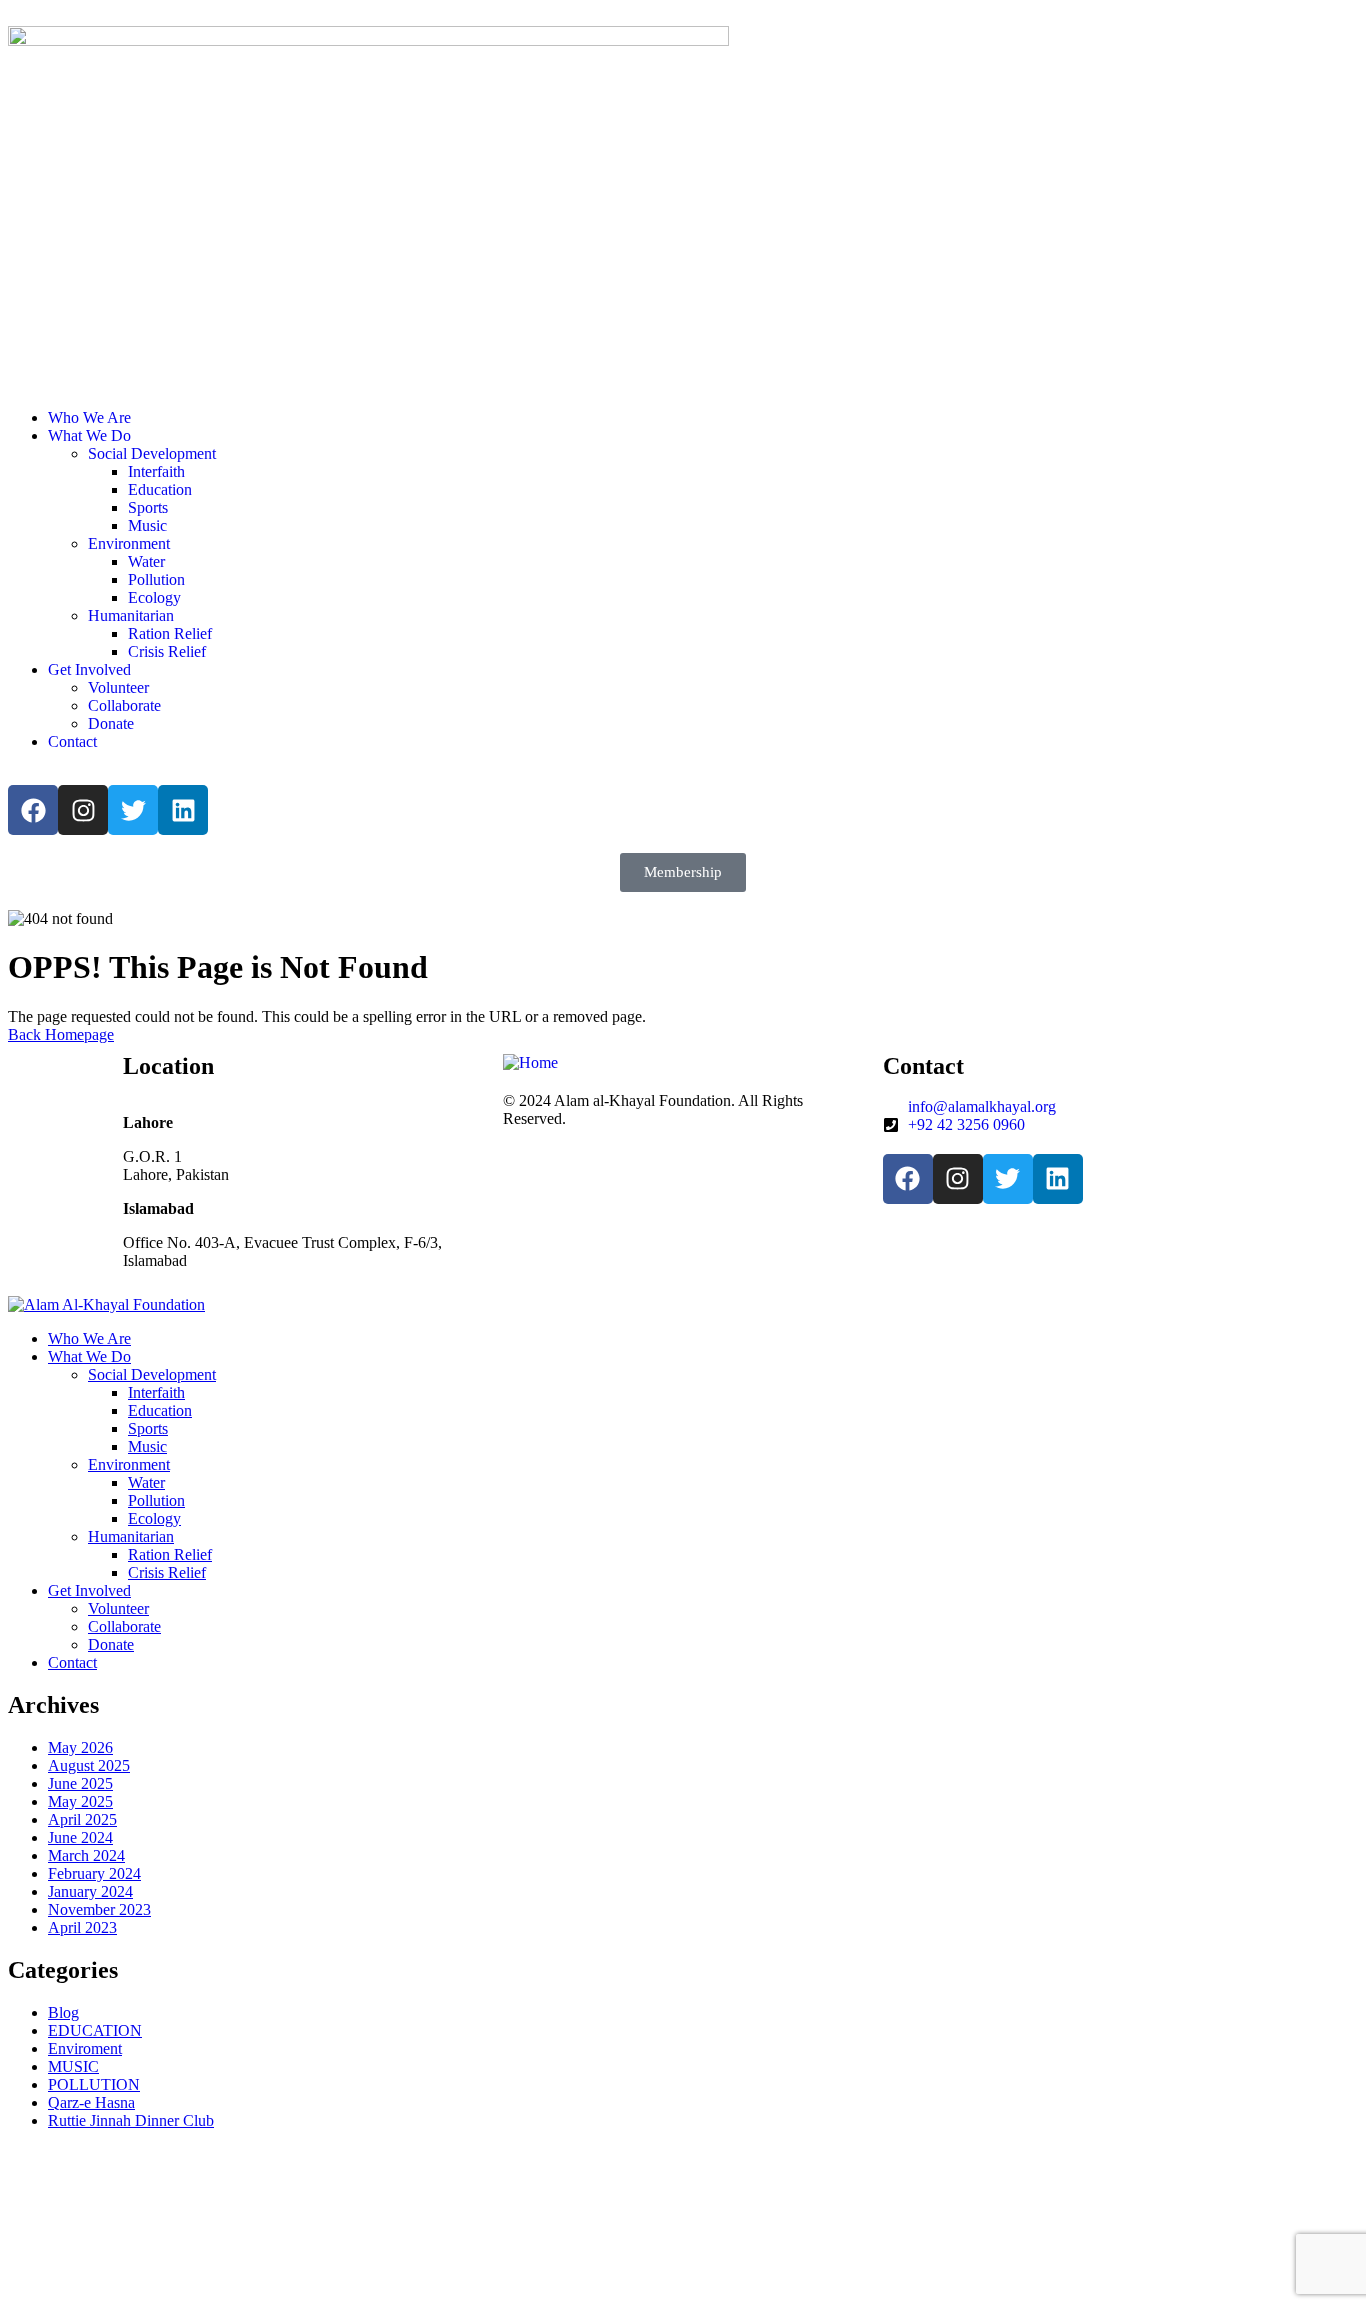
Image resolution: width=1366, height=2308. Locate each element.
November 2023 (99, 1909)
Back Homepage (61, 1034)
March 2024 (86, 1855)
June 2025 (80, 1783)
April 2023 (82, 1927)
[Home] (530, 1062)
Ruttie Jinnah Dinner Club (131, 2120)
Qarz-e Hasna (91, 2102)
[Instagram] (83, 810)
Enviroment (85, 2048)
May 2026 (80, 1747)
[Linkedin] (183, 810)
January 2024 (90, 1891)
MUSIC (73, 2066)
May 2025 (80, 1801)
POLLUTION (94, 2084)
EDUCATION (95, 2030)
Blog (63, 2012)
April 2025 (82, 1819)
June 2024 (80, 1837)
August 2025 (89, 1765)
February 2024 (94, 1873)
